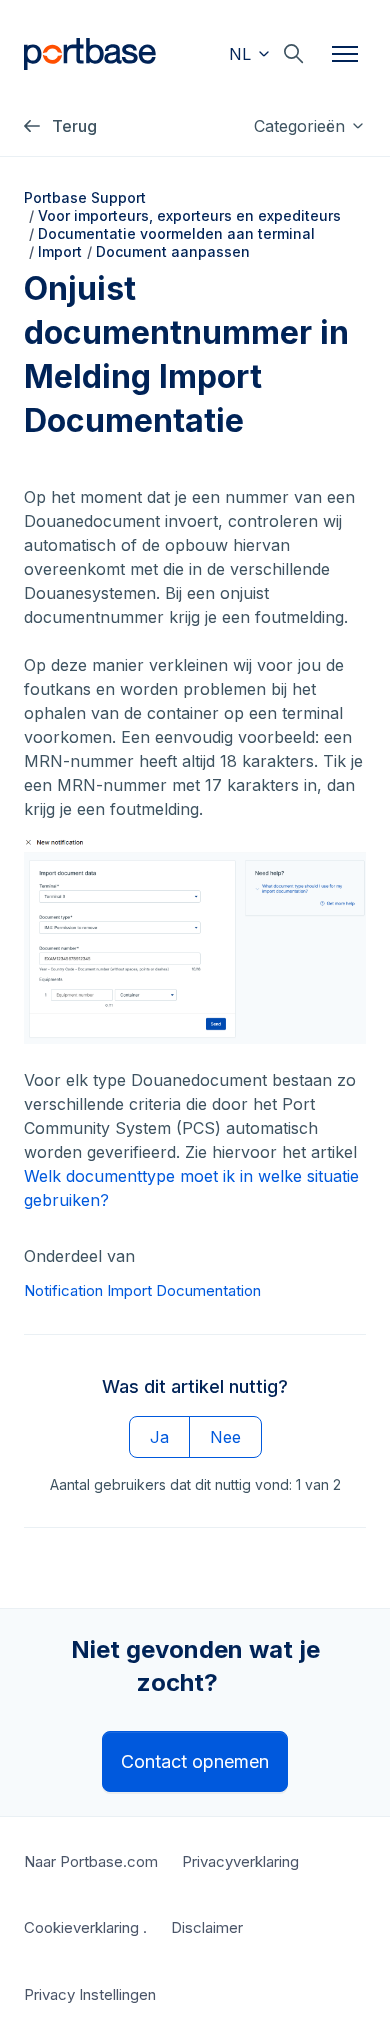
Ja (159, 1437)
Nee (225, 1437)
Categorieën (302, 126)
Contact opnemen (195, 1761)
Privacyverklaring (240, 1861)
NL (242, 54)
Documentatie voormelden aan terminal (176, 233)
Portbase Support (85, 197)
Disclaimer (207, 1927)
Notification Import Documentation (142, 1290)
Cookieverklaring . (85, 1927)
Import (60, 251)
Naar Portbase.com (91, 1861)
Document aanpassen (173, 251)
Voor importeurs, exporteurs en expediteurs (189, 215)
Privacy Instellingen (90, 1994)
